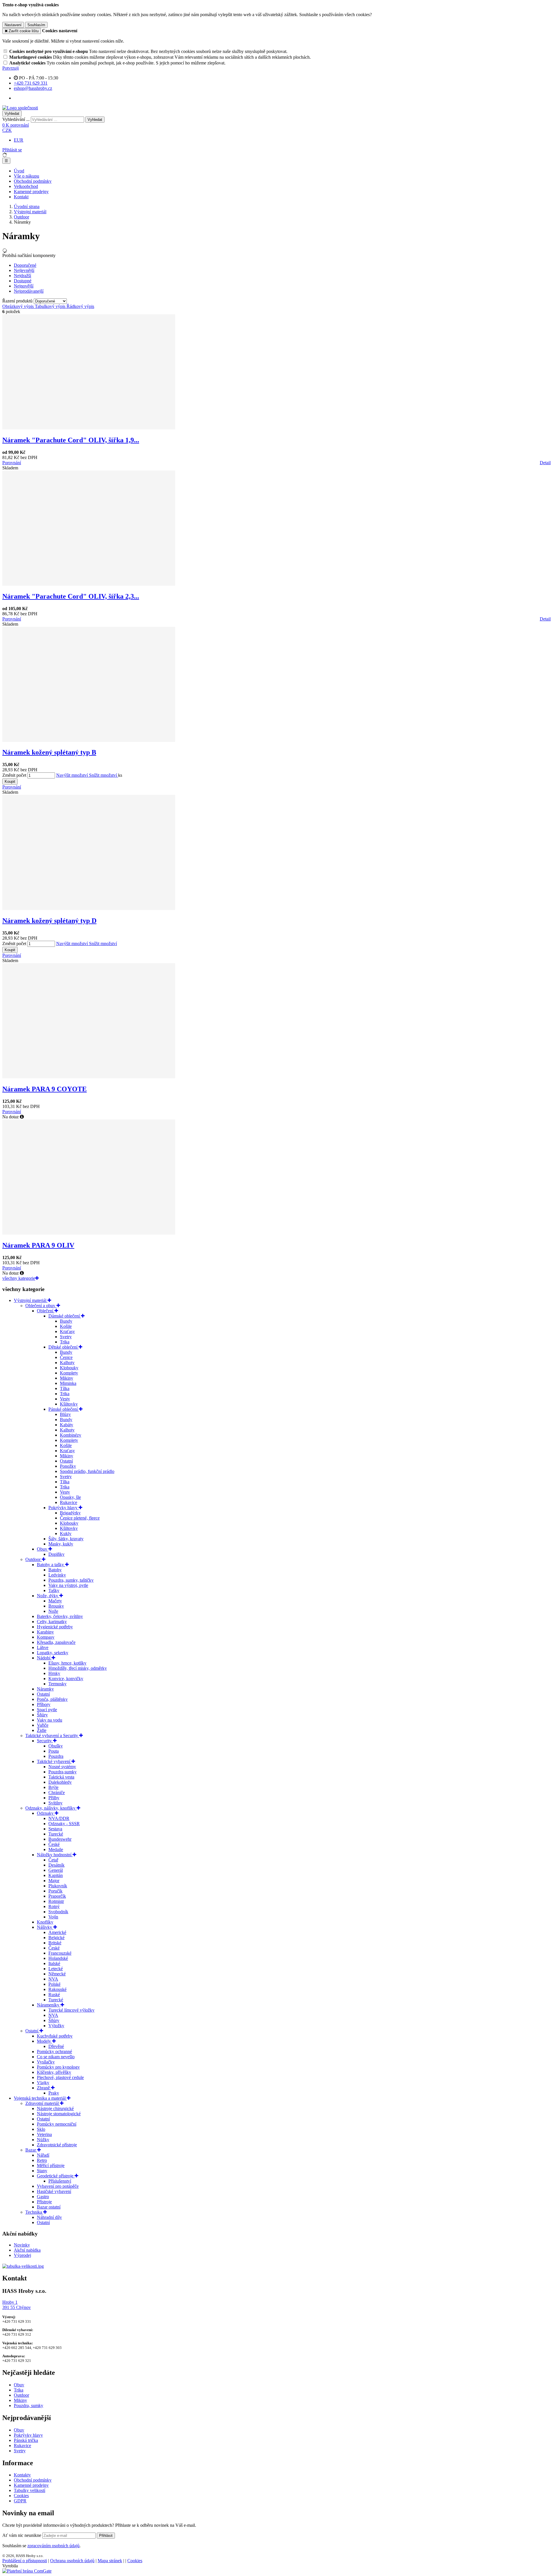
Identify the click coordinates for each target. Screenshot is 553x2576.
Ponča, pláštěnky (52, 1699)
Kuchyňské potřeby (55, 2036)
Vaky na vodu (50, 1720)
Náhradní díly (49, 2217)
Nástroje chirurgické (55, 2108)
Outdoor (21, 217)
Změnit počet (14, 775)
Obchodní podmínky (33, 181)
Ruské (54, 1995)
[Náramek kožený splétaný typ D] (89, 908)
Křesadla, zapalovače (56, 1642)
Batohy (55, 1570)
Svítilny (55, 1803)
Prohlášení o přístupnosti (25, 2561)
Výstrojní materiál (30, 212)
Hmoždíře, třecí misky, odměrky (78, 1668)
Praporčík (57, 1896)
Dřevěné (56, 2046)
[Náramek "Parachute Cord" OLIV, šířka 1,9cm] (89, 428)
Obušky (56, 1746)
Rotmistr (56, 1901)
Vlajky (43, 2083)
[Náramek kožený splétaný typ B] (89, 740)
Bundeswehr (60, 1839)
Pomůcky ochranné (54, 2052)
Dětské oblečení (64, 1347)
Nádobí (44, 1658)
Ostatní (66, 1461)
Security (45, 1741)
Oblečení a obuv (41, 1306)
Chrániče (57, 1792)
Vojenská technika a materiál (40, 2098)
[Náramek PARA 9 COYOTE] (89, 1077)
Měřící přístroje (51, 2165)
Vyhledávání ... (16, 119)
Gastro (43, 2197)
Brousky (56, 1606)
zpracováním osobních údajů (53, 2546)
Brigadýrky (70, 1513)
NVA (53, 1979)
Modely (44, 2041)
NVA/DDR (59, 1818)
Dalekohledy (60, 1782)
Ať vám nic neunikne (22, 2535)
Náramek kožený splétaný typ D (49, 921)
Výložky (56, 2026)
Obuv (43, 1549)
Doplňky (56, 1554)
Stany (42, 2171)
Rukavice (69, 1502)
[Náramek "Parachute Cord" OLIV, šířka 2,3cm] (89, 584)
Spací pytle (47, 1710)
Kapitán (56, 1875)
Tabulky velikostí (30, 2490)
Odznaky (46, 1813)
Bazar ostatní (49, 2207)
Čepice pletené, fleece (80, 1518)
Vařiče (43, 1725)
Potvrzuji (11, 68)
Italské (54, 1963)
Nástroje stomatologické (59, 2114)
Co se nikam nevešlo (56, 2057)
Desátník (56, 1865)
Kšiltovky (69, 1404)
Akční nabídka (27, 2250)
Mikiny (67, 1378)
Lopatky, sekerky (53, 1653)
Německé (57, 1974)
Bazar (31, 2150)
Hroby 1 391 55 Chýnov (17, 2305)
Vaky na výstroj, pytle (68, 1585)
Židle (42, 1730)
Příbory (44, 1704)
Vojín (53, 1917)
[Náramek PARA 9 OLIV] (89, 1233)
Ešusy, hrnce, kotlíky (67, 1663)
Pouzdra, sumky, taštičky (71, 1580)
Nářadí (43, 2155)
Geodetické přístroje (56, 2176)
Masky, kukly (61, 1544)
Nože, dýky (48, 1596)
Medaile (56, 1849)
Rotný (54, 1906)
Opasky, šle (70, 1497)
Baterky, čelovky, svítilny (60, 1616)
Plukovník (58, 1886)
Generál (56, 1870)
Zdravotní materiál (43, 2103)
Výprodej (22, 2255)
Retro (42, 2160)
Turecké (56, 1834)
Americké (57, 1932)
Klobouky (69, 1368)
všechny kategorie (19, 1278)
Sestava (55, 1829)
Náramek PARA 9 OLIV (38, 1245)
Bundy (66, 1321)
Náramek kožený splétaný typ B (49, 752)
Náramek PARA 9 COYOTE (44, 1089)
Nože (53, 1611)
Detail (545, 463)
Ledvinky (57, 1575)
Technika (34, 2212)
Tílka (65, 1388)
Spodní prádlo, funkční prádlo (87, 1471)
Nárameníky (49, 2005)
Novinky (22, 2245)
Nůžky (43, 2140)
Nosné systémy (62, 1767)
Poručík (55, 1891)
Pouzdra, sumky (29, 2405)
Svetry (66, 1337)
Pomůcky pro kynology (58, 2067)
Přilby (54, 1798)
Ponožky (68, 1466)
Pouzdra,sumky (63, 1772)
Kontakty (22, 2475)
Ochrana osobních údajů (72, 2561)
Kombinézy (71, 1435)
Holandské (58, 1958)
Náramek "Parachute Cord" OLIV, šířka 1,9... (71, 440)
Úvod (19, 171)
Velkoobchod (26, 186)
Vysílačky (46, 2062)
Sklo (41, 2129)
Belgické (56, 1938)
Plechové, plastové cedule (60, 2077)
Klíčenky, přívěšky (54, 2072)
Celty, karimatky (52, 1622)
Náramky (45, 1689)
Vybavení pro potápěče (58, 2186)
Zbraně (44, 2088)
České (54, 1844)
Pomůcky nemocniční (57, 2124)
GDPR (20, 2501)
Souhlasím (36, 25)
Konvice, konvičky (66, 1679)
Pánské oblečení (64, 1409)
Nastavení (13, 25)
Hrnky (54, 1673)
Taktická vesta (61, 1777)
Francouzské (60, 1953)
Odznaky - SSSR (64, 1824)
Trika (65, 1342)
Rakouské (57, 1989)
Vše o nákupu (26, 176)
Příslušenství (60, 2181)
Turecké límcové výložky (71, 2010)
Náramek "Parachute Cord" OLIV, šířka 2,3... (71, 596)
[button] (7, 130)
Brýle (53, 1787)
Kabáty (67, 1425)
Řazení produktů (18, 301)
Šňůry (42, 1715)
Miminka (68, 1383)
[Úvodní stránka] (20, 108)
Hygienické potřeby (55, 1627)
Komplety (69, 1373)
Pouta (54, 1751)
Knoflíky (45, 1922)
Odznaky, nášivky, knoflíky (51, 1808)
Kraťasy (67, 1331)
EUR (19, 140)
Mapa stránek (110, 2561)
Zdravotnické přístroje (57, 2145)
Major (54, 1881)
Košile (66, 1326)
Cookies (21, 2496)
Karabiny (45, 1632)
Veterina (44, 2134)
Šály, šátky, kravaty (66, 1539)
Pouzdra (56, 1756)
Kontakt (21, 197)
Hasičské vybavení (54, 2191)
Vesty (65, 1399)
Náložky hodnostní (55, 1855)
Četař (53, 1860)
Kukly (66, 1533)
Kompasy (46, 1637)
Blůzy (65, 1414)
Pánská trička (26, 2440)
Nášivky (45, 1927)
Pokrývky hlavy (64, 1508)
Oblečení (46, 1311)
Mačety (55, 1601)
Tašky (54, 1590)
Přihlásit (106, 2536)
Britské (55, 1943)
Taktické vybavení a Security (52, 1736)
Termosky (57, 1684)
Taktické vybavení (54, 1761)
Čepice (66, 1357)
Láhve (43, 1647)
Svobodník (58, 1912)
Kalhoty (67, 1363)
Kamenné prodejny (31, 192)
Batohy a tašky (51, 1565)
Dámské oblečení (65, 1316)
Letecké (56, 1969)
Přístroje (44, 2202)
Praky (54, 2093)
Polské (54, 1984)
